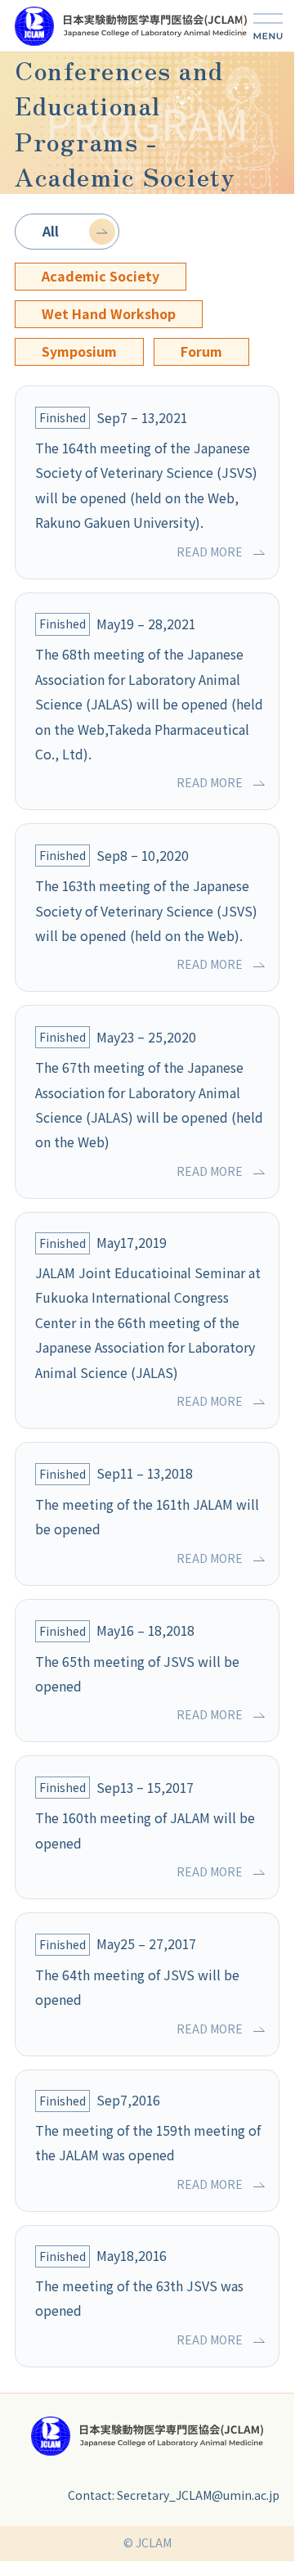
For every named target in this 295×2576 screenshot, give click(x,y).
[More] (268, 26)
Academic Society (101, 276)
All (51, 231)
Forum (201, 351)
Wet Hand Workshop (109, 314)
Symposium (79, 351)
